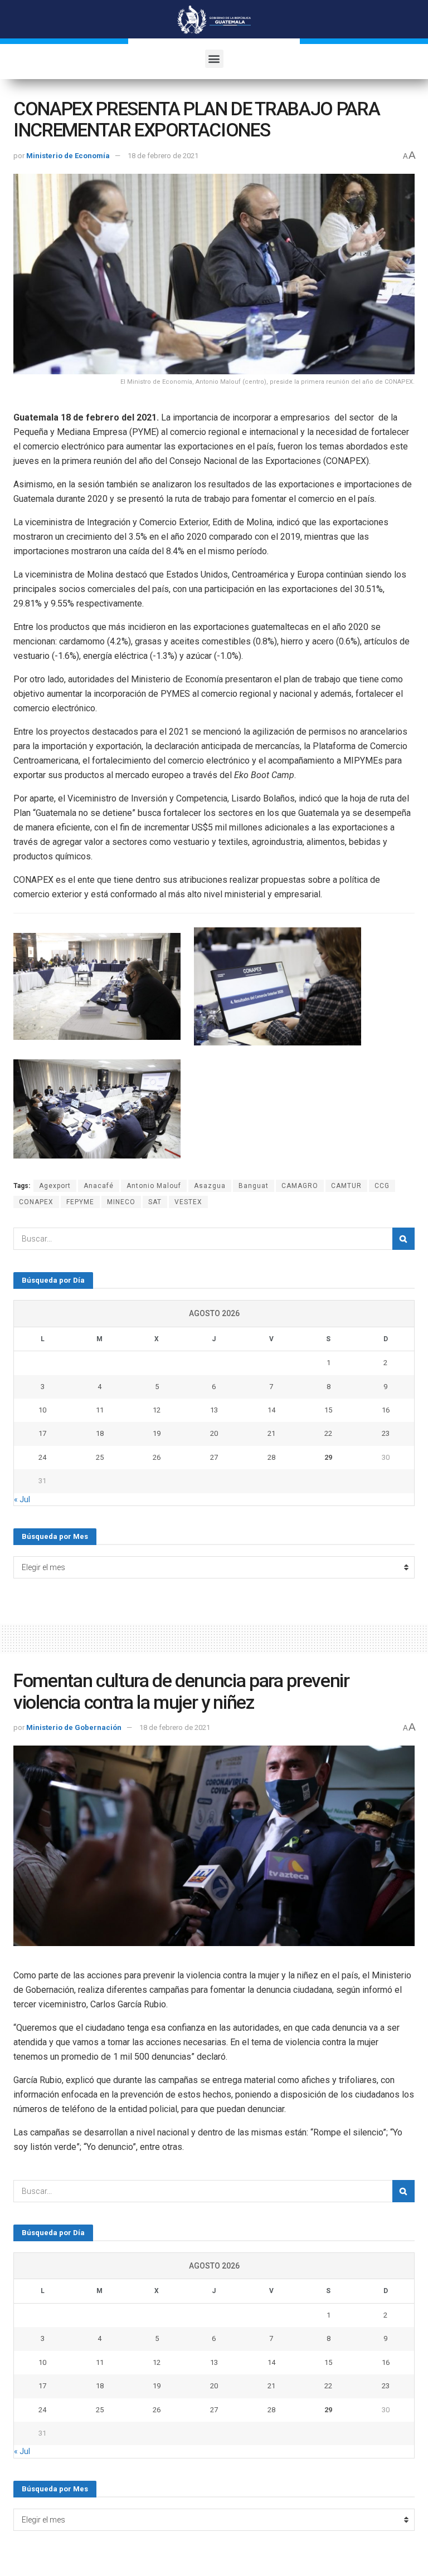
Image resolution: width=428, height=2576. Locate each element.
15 (328, 1410)
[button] (214, 59)
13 (214, 1410)
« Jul (22, 1499)
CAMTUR (346, 1186)
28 (271, 1457)
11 (100, 1410)
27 (214, 1457)
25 (100, 1457)
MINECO (121, 1202)
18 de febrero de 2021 (163, 156)
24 (42, 1457)
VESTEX (188, 1202)
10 (42, 1410)
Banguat (254, 1186)
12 (157, 1410)
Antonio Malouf (154, 1186)
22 (328, 1433)
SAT (155, 1202)
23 (386, 1433)
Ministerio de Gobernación (74, 1727)
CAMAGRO (300, 1186)
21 (271, 1433)
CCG (382, 1186)
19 (157, 1433)
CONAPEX (36, 1202)
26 (157, 1457)
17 (42, 1433)
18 (100, 1433)
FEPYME (80, 1202)
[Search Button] (403, 1239)
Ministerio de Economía (68, 156)
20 (214, 1433)
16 (386, 1410)
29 (328, 1457)
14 (271, 1410)
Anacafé (99, 1186)
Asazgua (210, 1186)
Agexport (55, 1186)
